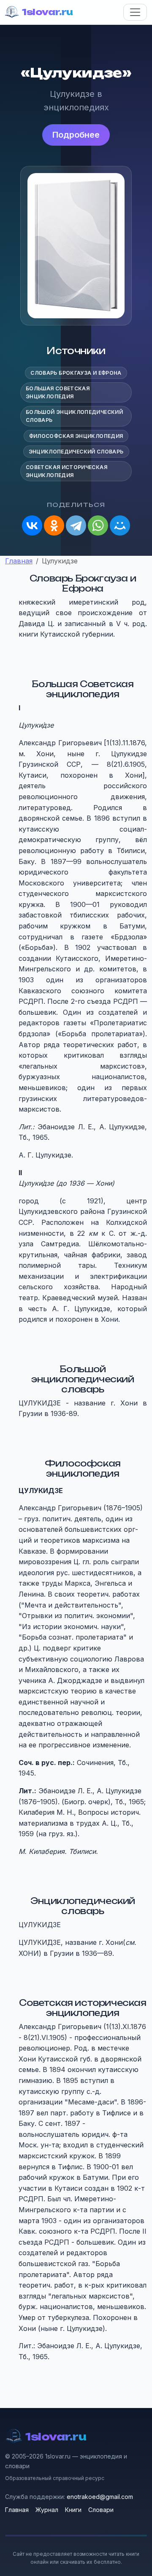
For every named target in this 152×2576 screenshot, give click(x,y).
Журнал (47, 2510)
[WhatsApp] (98, 525)
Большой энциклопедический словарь (74, 416)
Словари (101, 2510)
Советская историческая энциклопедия (66, 471)
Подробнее (76, 135)
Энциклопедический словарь (76, 452)
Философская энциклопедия (76, 436)
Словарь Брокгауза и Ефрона (76, 373)
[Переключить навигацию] (135, 12)
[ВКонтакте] (32, 525)
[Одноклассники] (54, 525)
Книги (73, 2510)
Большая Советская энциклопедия (58, 392)
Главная (17, 2510)
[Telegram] (76, 525)
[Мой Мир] (120, 525)
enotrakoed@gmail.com (100, 2497)
